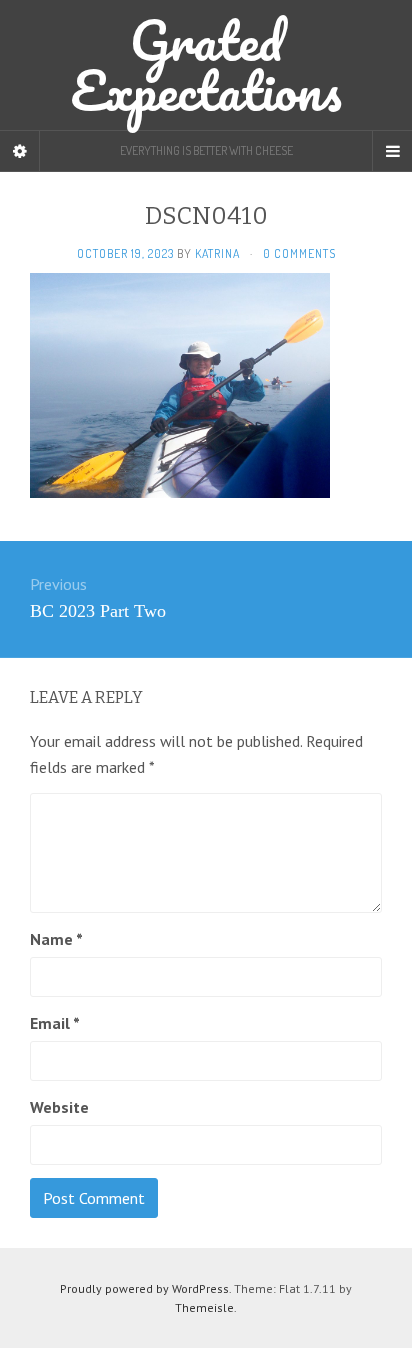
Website (59, 1107)
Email (55, 1023)
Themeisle (204, 1307)
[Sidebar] (20, 151)
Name (56, 939)
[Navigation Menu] (392, 151)
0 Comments (299, 253)
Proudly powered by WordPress (144, 1288)
